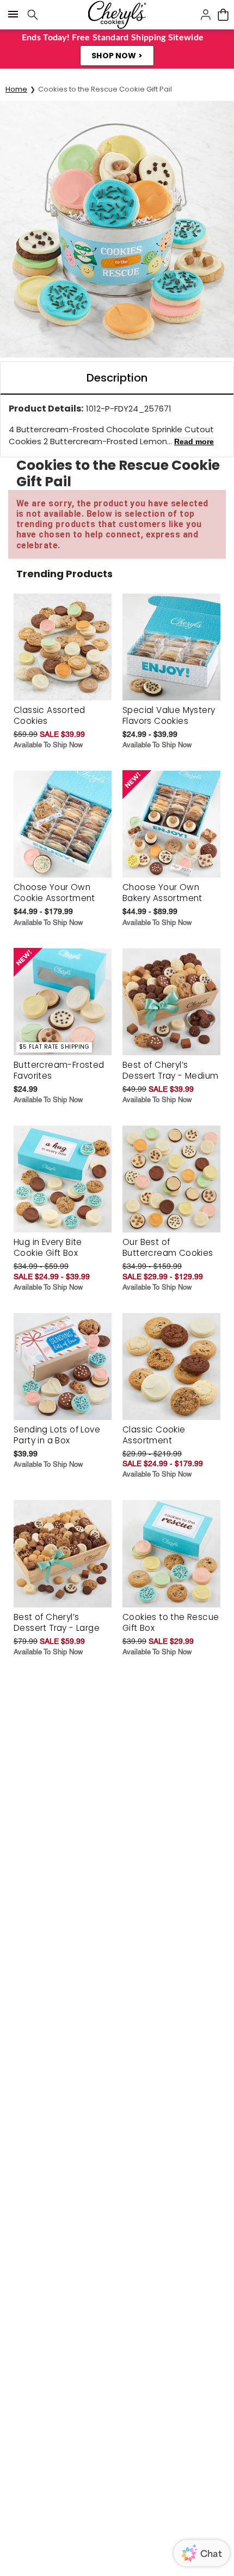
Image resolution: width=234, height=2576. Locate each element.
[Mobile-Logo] (117, 15)
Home (16, 89)
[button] (117, 56)
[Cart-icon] (223, 15)
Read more (194, 442)
